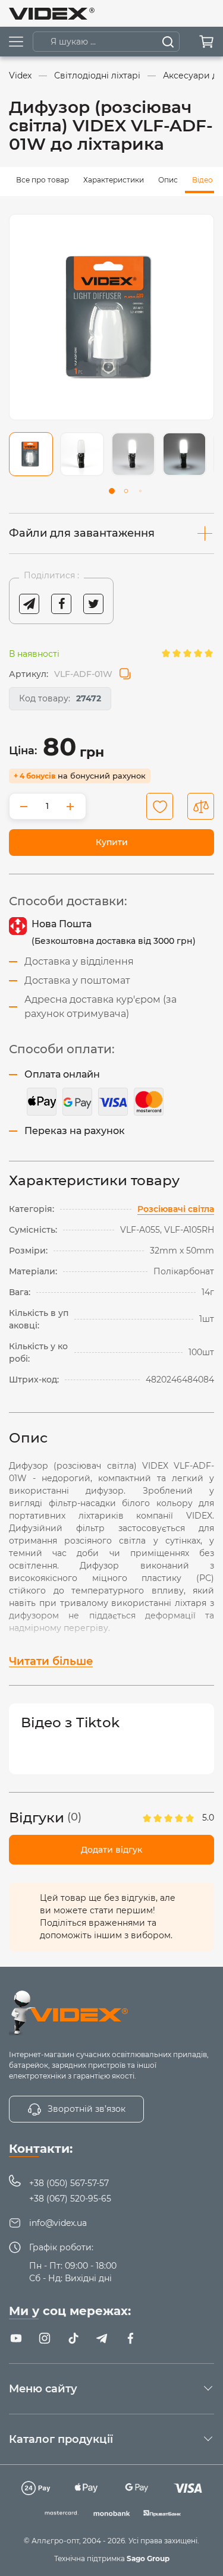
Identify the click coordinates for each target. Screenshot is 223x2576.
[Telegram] (102, 2338)
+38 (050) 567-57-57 (69, 2183)
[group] (111, 317)
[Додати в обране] (160, 806)
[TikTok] (73, 2338)
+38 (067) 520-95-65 (70, 2199)
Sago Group (148, 2558)
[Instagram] (45, 2338)
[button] (112, 491)
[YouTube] (16, 2338)
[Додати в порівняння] (201, 806)
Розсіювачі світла (176, 1209)
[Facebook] (130, 2338)
